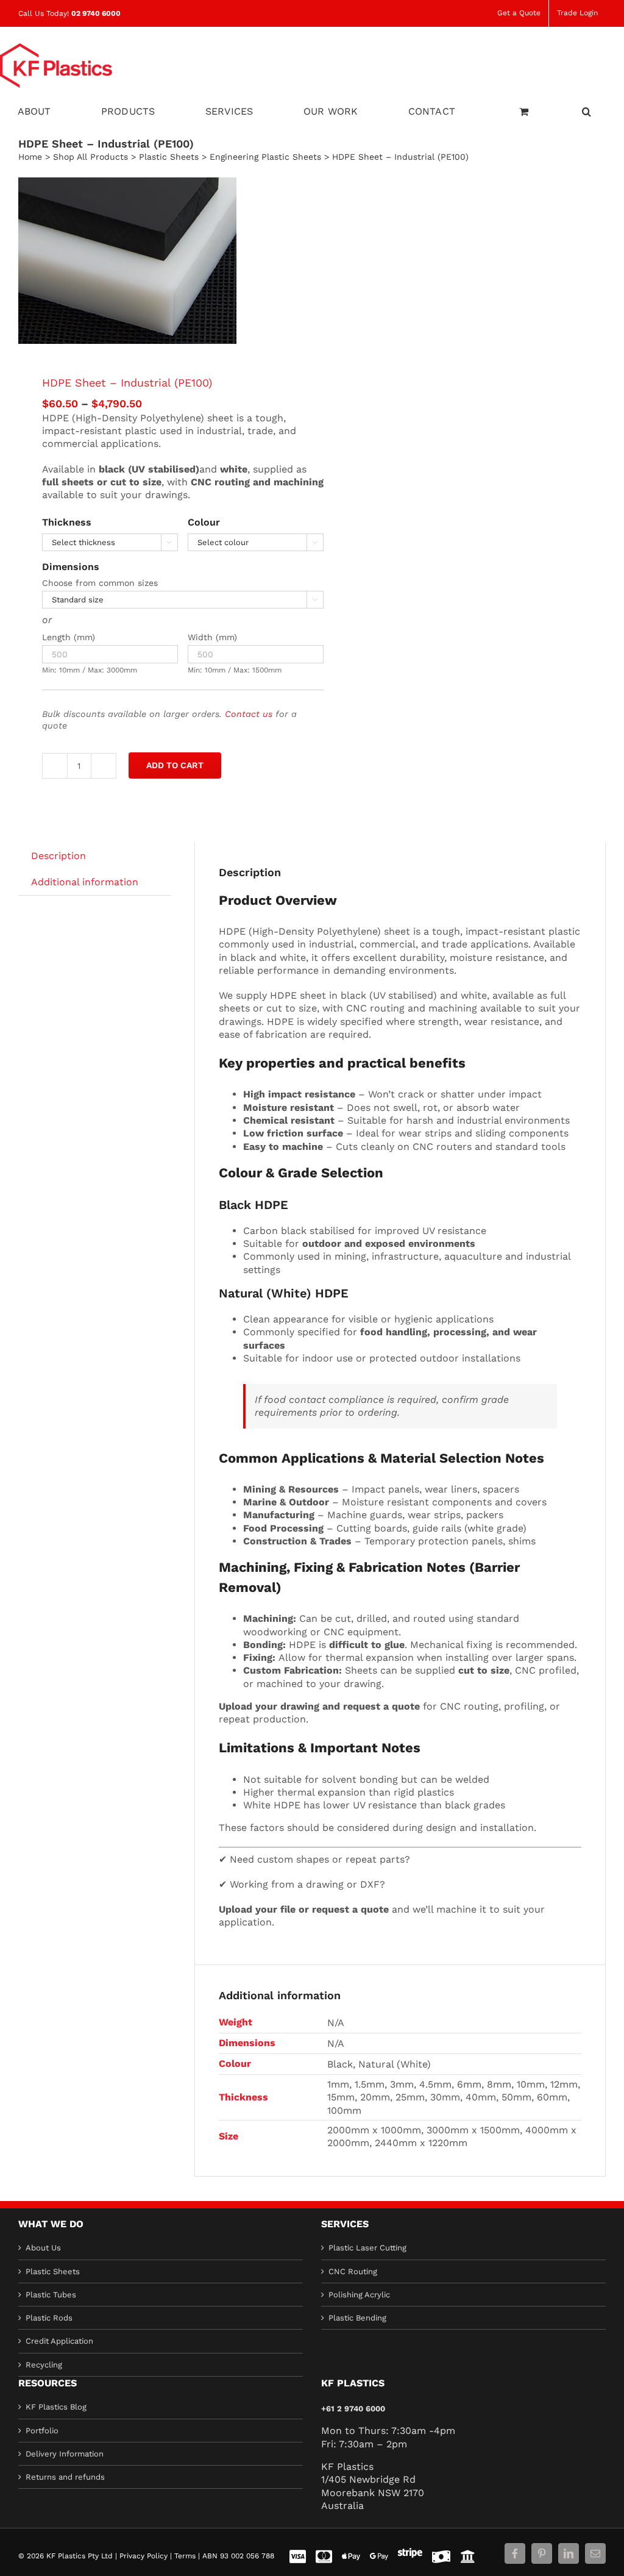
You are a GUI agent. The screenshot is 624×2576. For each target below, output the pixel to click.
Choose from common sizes (100, 583)
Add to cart (175, 765)
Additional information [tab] (85, 882)
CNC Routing (353, 2271)
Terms (185, 2556)
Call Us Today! (69, 13)
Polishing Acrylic (359, 2295)
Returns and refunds (65, 2477)
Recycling (44, 2365)
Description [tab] (58, 856)
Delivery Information (65, 2454)
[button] (587, 110)
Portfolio (42, 2430)
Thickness (67, 522)
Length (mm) (69, 637)
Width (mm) (212, 637)
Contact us (249, 714)
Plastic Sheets (53, 2271)
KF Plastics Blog (56, 2407)
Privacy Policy (144, 2556)
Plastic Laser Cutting (367, 2248)
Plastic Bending (357, 2318)
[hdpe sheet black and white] (159, 261)
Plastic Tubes (51, 2295)
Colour (204, 522)
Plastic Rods (49, 2318)
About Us (43, 2248)
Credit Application (59, 2341)
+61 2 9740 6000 (353, 2409)
